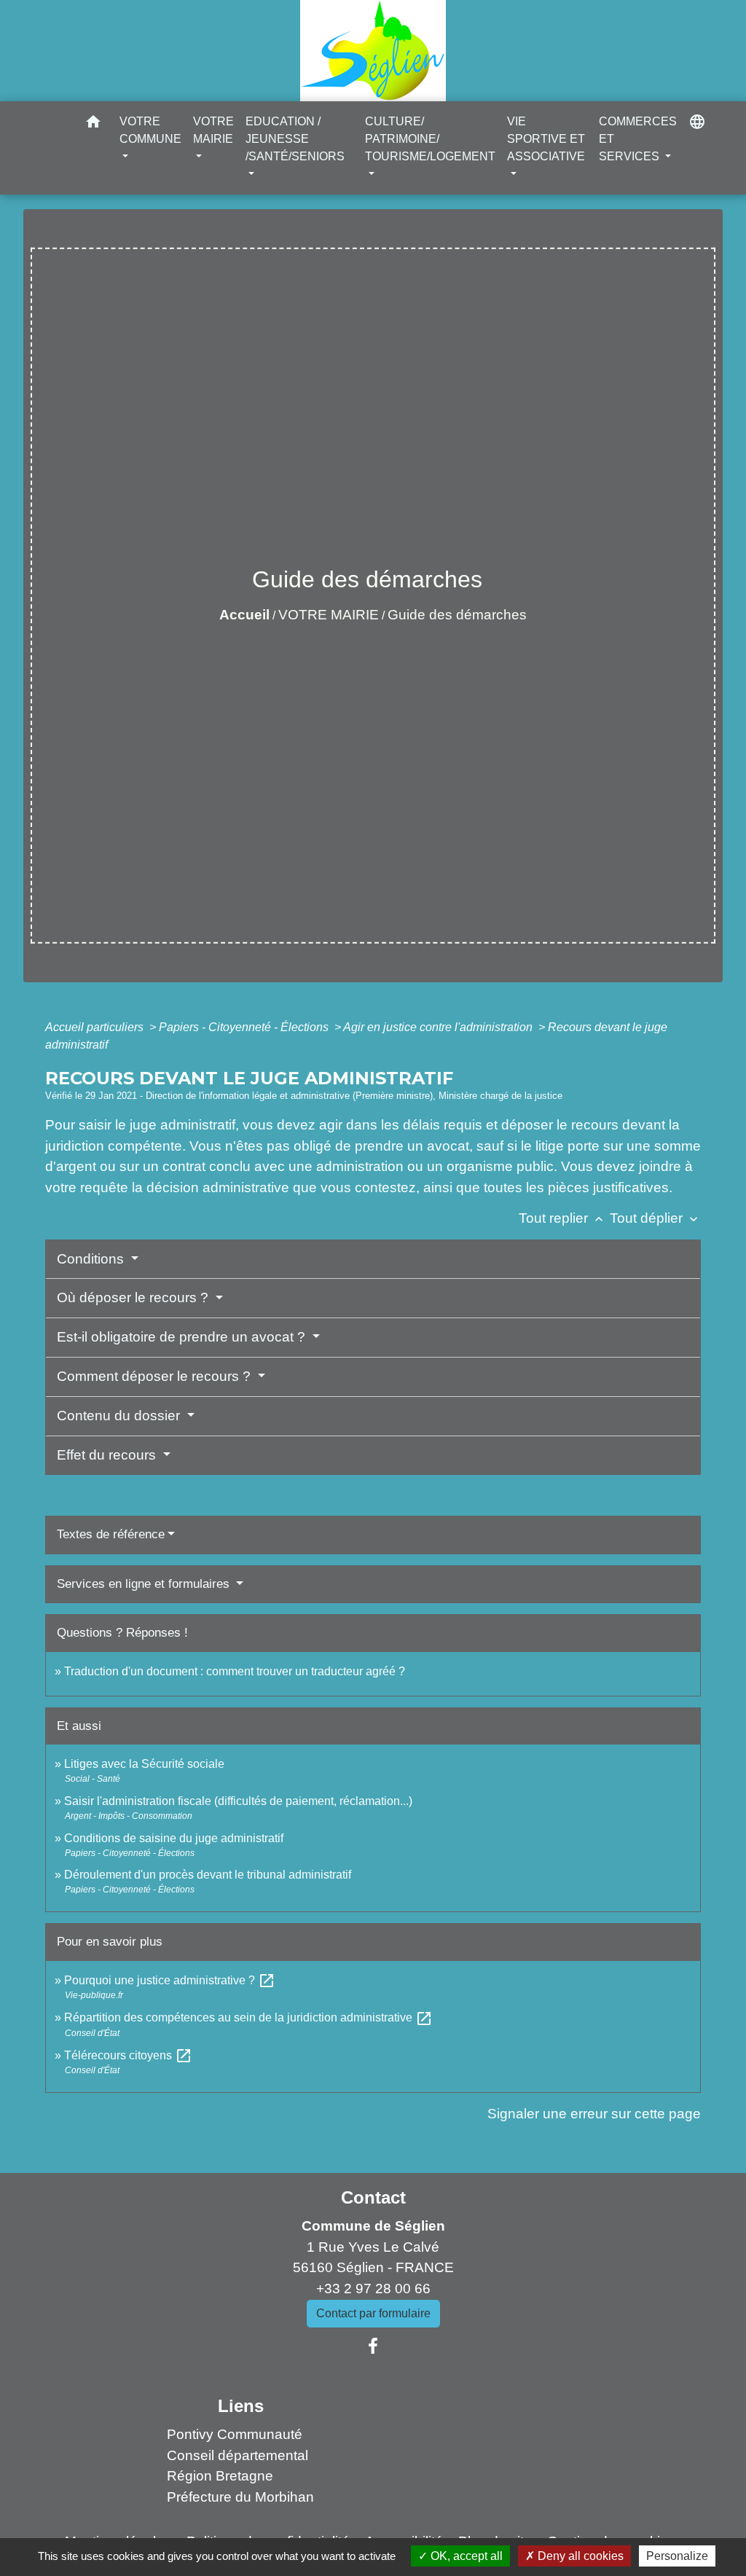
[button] (93, 124)
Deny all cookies (579, 2556)
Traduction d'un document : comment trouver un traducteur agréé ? (235, 1671)
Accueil (244, 615)
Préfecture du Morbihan (240, 2497)
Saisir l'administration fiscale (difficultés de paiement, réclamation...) (238, 1801)
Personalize (677, 2556)
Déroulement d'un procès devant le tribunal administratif (208, 1875)
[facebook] (373, 2346)
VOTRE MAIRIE (329, 615)
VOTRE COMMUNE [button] (150, 130)
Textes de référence (111, 1534)
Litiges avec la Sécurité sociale (144, 1764)
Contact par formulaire (373, 2313)
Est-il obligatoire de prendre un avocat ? (183, 1337)
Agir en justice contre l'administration (439, 1027)
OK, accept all (465, 2556)
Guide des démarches (457, 615)
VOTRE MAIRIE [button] (213, 130)
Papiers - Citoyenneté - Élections (245, 1027)
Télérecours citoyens (128, 2055)
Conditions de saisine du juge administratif (174, 1838)
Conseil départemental (237, 2455)
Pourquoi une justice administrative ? (170, 1980)
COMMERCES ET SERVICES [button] (638, 139)
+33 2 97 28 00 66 (373, 2289)
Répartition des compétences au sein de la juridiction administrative (248, 2017)
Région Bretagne (220, 2476)
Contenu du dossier (120, 1416)
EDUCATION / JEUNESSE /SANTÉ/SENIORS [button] (295, 139)
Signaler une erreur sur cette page (594, 2114)
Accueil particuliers (96, 1027)
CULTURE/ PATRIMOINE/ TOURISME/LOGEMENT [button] (430, 139)
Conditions (92, 1259)
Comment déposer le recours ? (156, 1376)
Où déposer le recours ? (134, 1297)
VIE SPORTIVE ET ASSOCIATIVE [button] (546, 139)
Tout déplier (655, 1218)
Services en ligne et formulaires (145, 1584)
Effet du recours (108, 1455)
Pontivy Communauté (235, 2434)
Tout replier (562, 1218)
